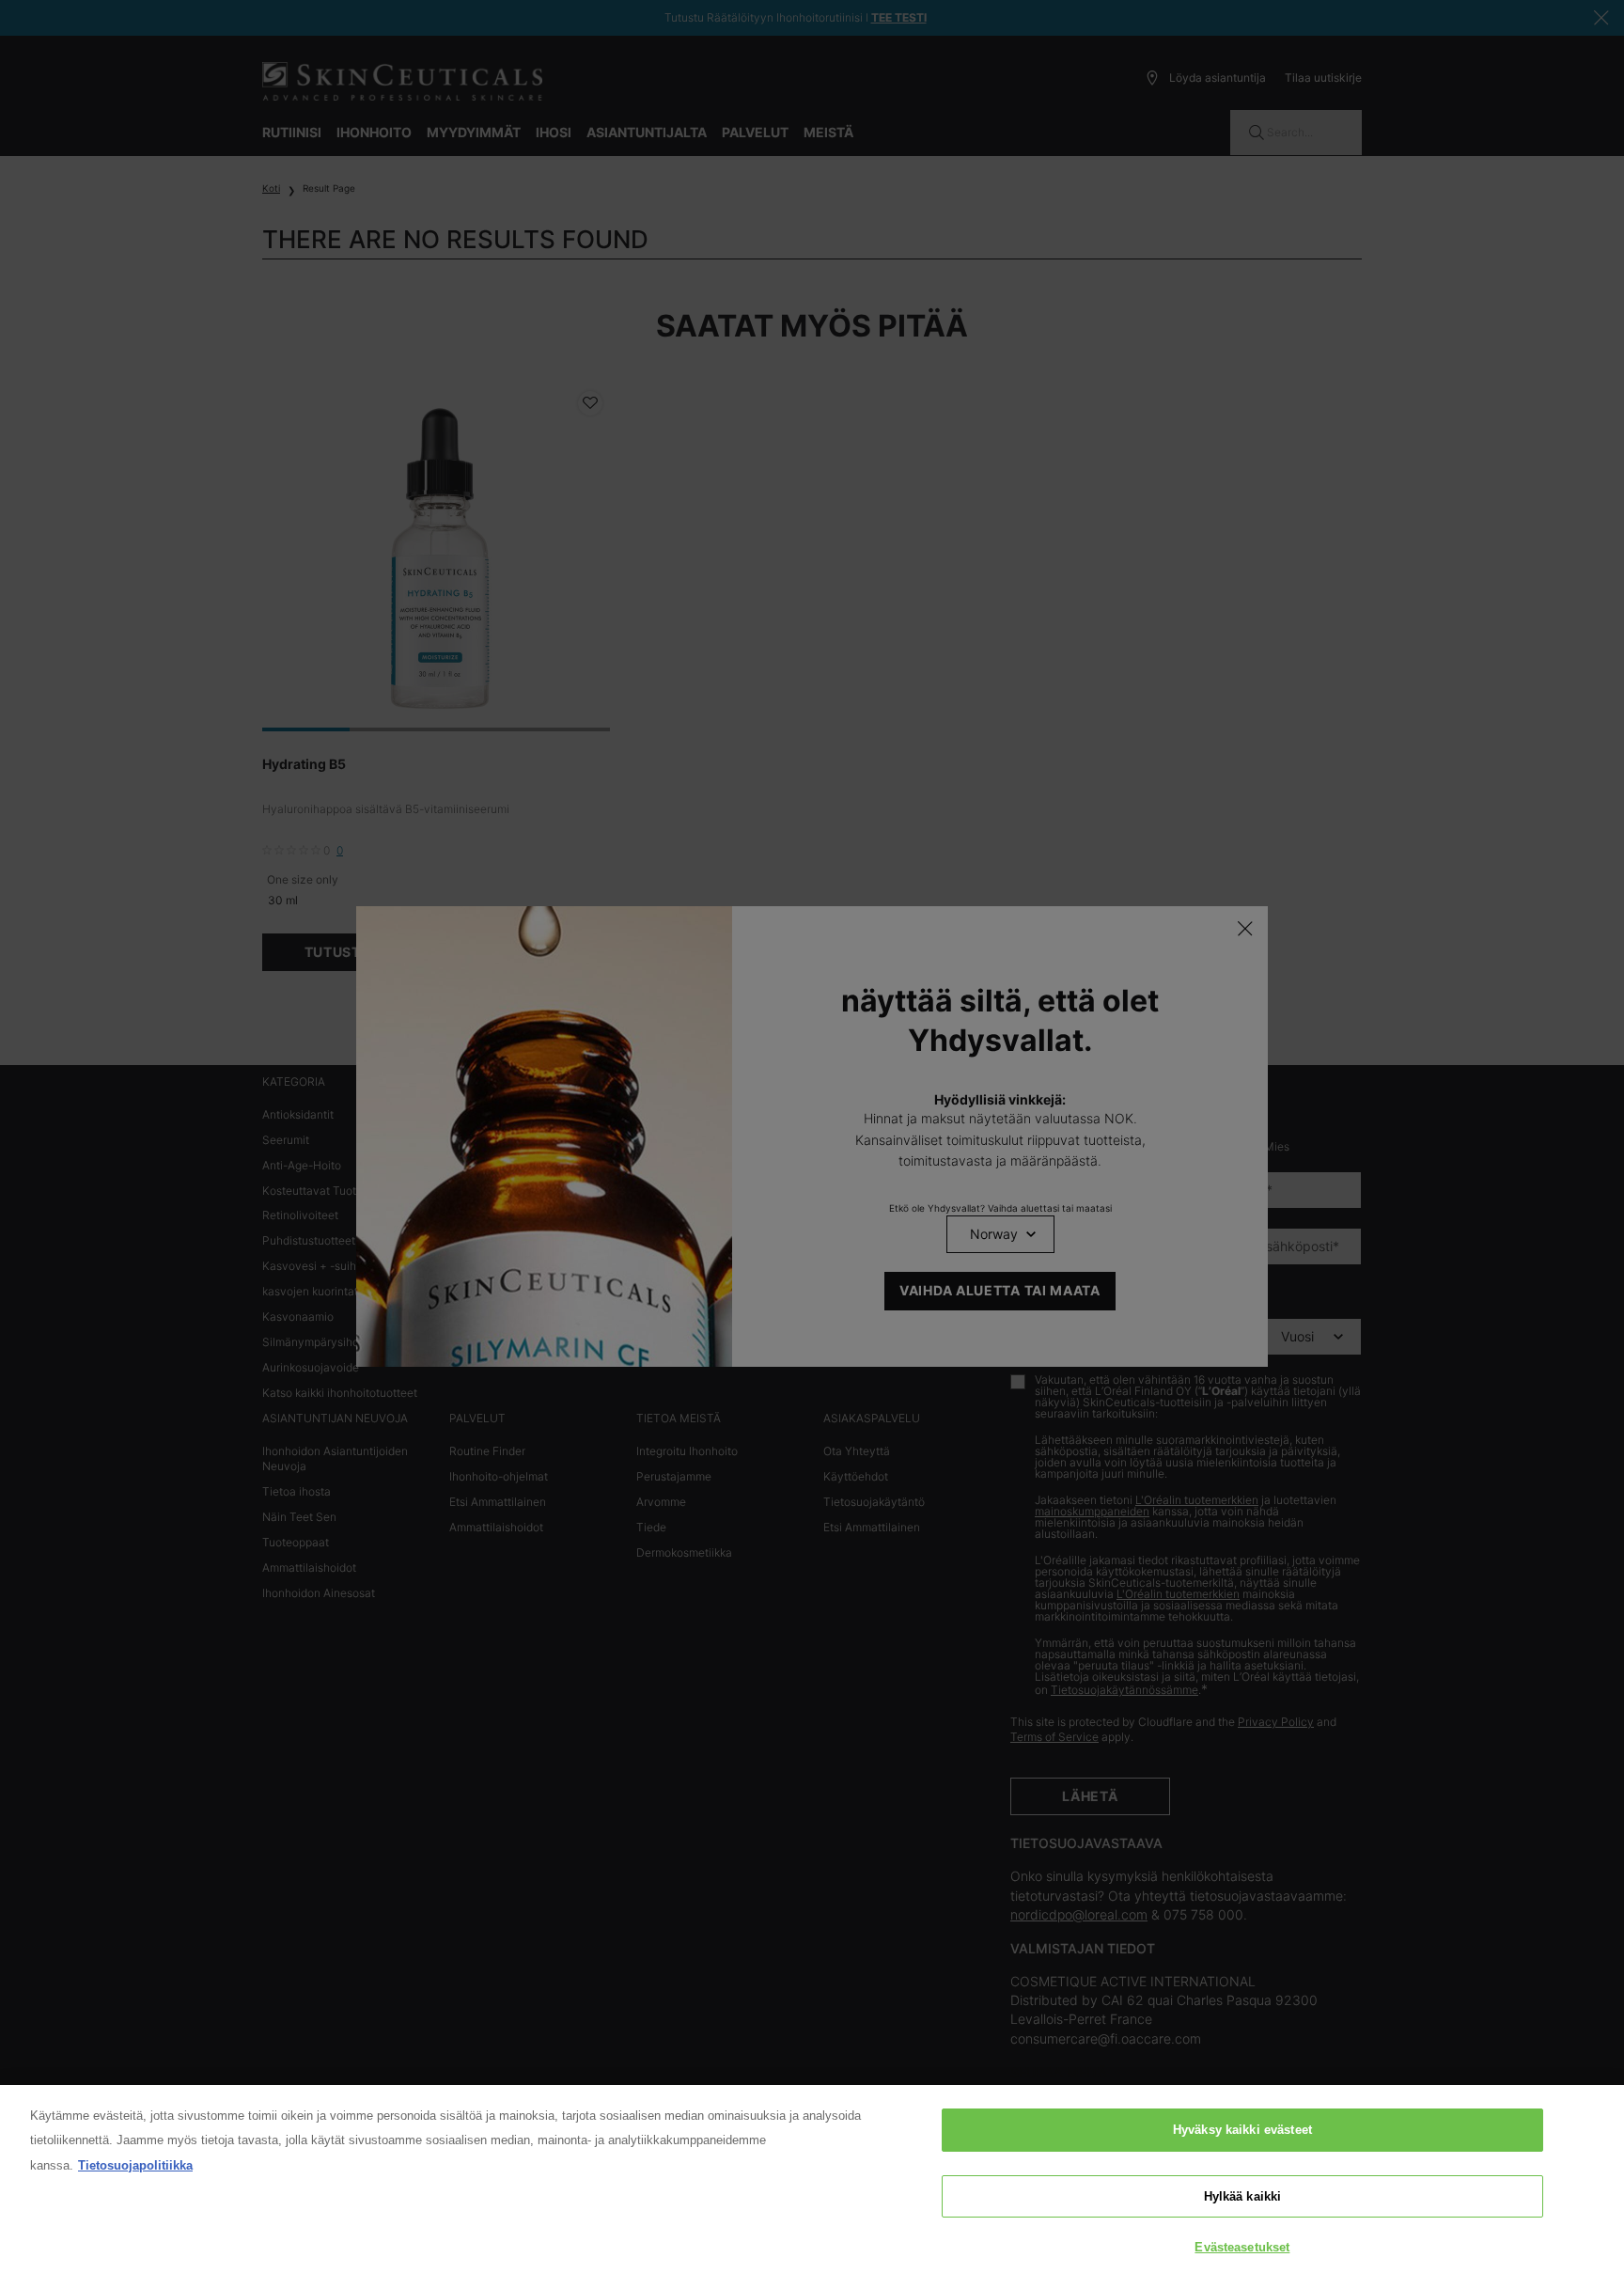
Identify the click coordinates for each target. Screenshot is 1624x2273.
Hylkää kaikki (1243, 2196)
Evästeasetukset (1242, 2247)
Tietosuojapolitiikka (135, 2165)
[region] (812, 2179)
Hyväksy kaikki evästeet (1242, 2130)
